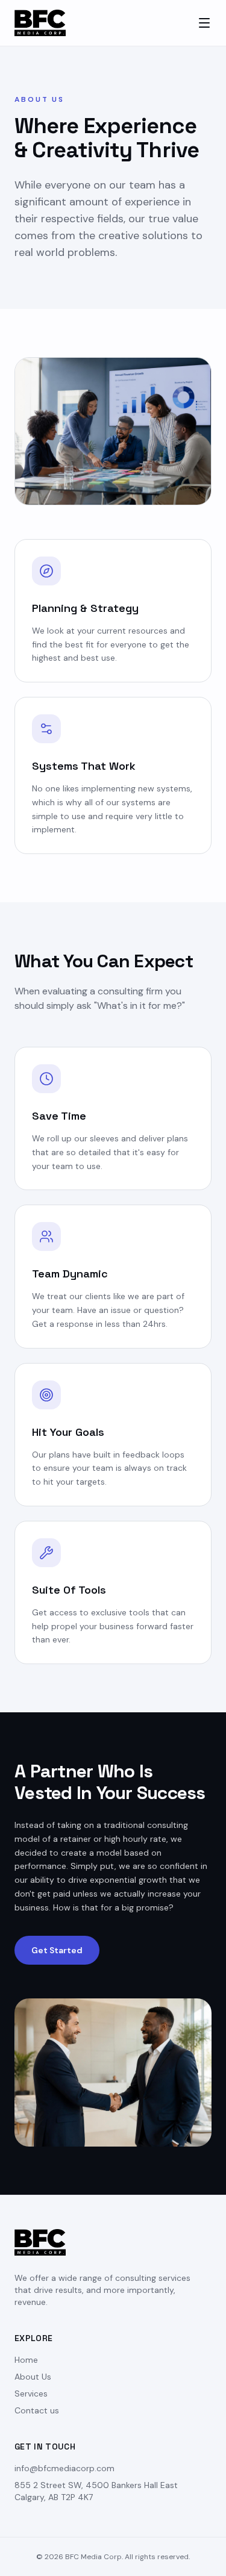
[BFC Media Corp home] (40, 23)
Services (31, 2394)
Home (26, 2360)
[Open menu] (204, 23)
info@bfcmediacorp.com (64, 2468)
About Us (33, 2377)
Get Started (57, 1950)
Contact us (37, 2410)
